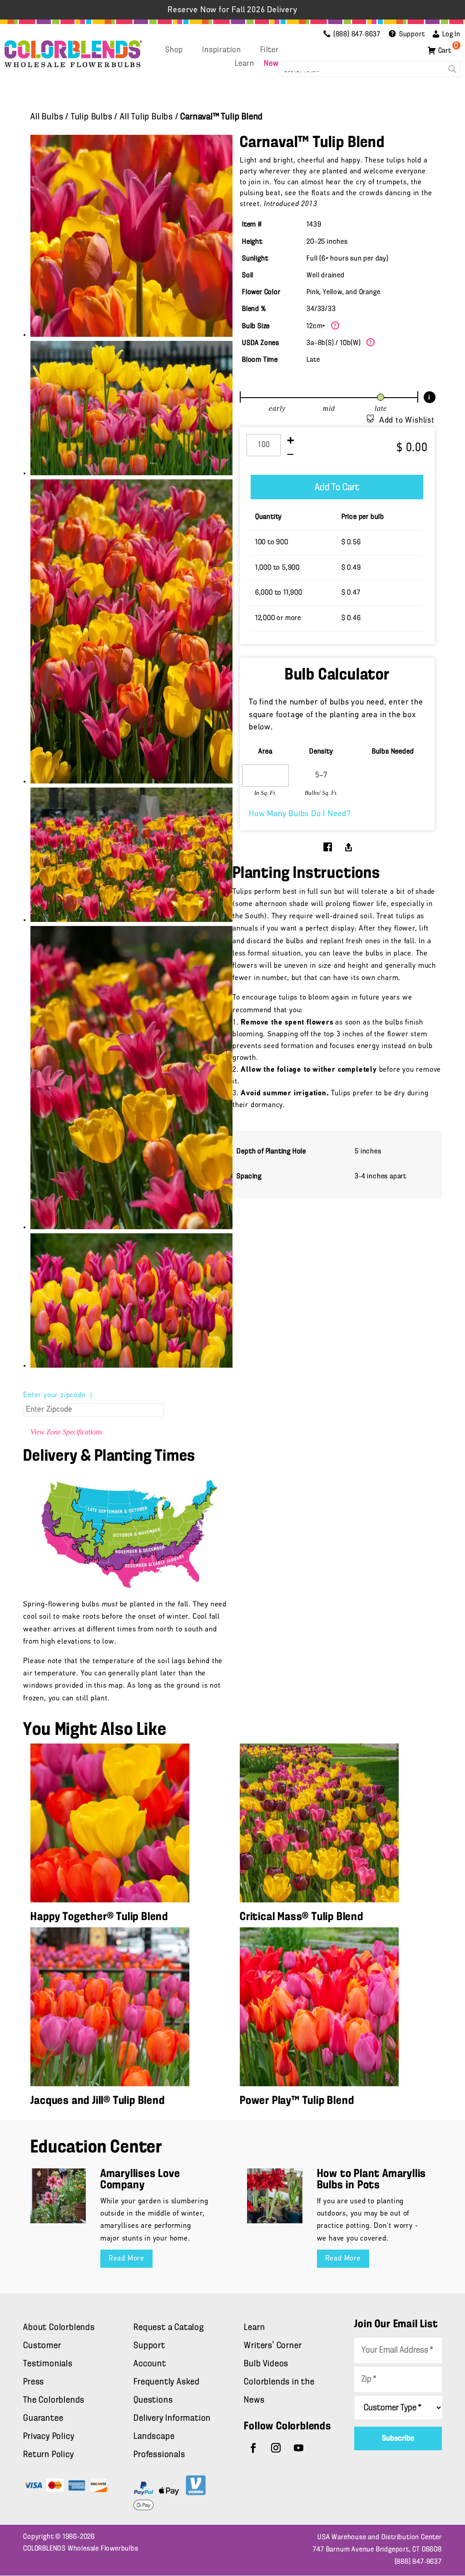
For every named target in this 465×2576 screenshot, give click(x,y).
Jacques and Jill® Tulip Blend (97, 2101)
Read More (126, 2259)
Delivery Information (172, 2418)
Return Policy (48, 2455)
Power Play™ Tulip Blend (297, 2101)
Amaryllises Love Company (140, 2180)
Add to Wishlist (407, 421)
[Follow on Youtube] (299, 2448)
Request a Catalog (169, 2328)
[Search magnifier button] (452, 69)
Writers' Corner (273, 2346)
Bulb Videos (266, 2364)
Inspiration (222, 50)
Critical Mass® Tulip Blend (302, 1917)
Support (149, 2346)
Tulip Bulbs (92, 117)
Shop (174, 50)
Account (150, 2364)
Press (34, 2382)
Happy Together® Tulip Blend (99, 1917)
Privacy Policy (49, 2437)
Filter (270, 50)
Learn (244, 64)
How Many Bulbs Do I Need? (300, 814)
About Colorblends (59, 2328)
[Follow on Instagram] (276, 2448)
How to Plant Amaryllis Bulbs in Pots (372, 2180)
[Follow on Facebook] (253, 2448)
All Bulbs (47, 117)
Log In (451, 34)
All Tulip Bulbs (146, 117)
